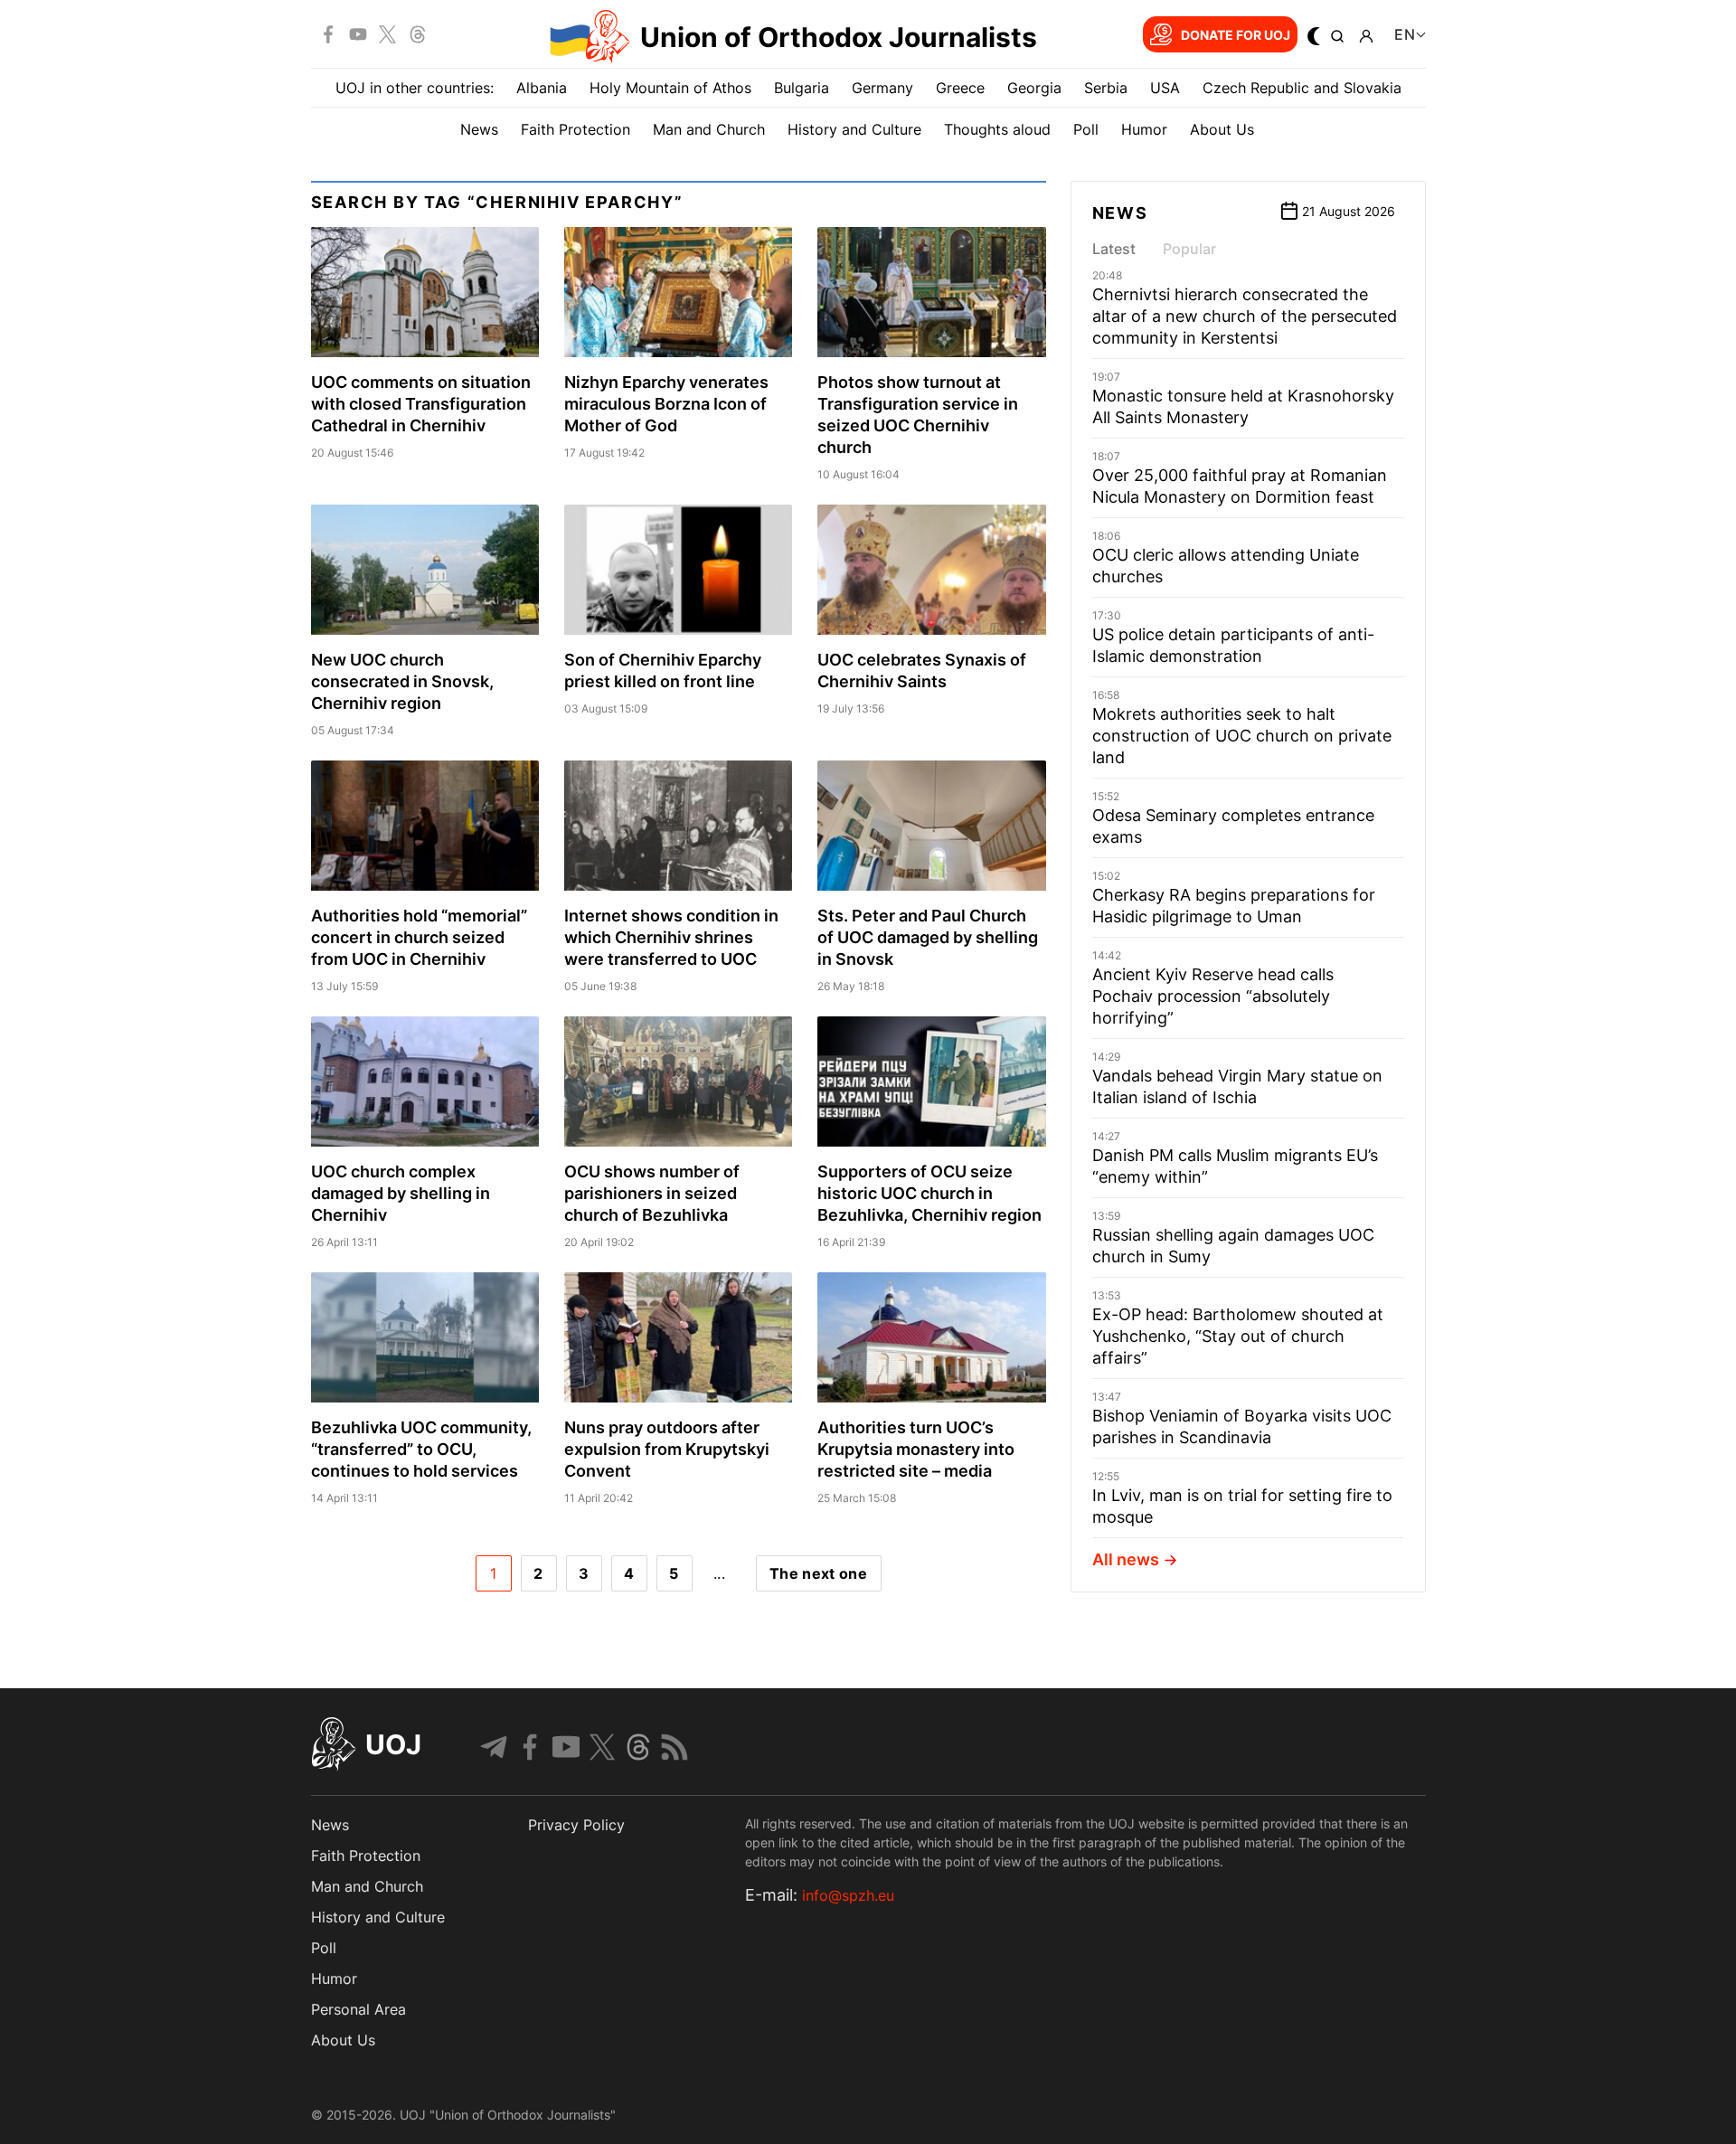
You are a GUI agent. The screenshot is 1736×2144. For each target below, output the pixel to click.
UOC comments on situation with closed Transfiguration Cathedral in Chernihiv (421, 404)
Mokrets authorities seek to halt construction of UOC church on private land (1242, 736)
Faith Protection (576, 129)
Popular (1189, 249)
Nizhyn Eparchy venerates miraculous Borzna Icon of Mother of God (666, 404)
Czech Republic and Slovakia (1302, 88)
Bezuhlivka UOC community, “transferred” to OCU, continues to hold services (421, 1449)
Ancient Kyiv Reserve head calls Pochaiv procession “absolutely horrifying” (1213, 996)
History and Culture (854, 129)
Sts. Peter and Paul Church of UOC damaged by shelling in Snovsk (928, 937)
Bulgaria (802, 88)
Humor (1144, 129)
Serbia (1106, 88)
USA (1165, 88)
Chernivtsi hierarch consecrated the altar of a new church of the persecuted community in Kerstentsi (1245, 316)
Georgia (1034, 88)
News (479, 129)
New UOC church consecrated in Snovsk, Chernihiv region (402, 681)
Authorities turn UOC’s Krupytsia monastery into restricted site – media (916, 1449)
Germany (882, 88)
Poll (1086, 129)
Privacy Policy (576, 1825)
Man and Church (709, 129)
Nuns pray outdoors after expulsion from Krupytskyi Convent (667, 1449)
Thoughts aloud (997, 129)
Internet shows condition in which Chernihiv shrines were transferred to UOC (671, 937)
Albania (542, 88)
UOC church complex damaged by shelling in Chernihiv (401, 1193)
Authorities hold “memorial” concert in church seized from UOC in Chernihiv (419, 937)
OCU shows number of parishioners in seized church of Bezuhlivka (652, 1193)
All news (1126, 1559)
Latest (1114, 249)
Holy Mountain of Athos (670, 88)
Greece (960, 88)
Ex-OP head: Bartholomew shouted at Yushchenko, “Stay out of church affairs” (1238, 1336)
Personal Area (359, 2009)
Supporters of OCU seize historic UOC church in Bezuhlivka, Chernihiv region (929, 1193)
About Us (1222, 129)
